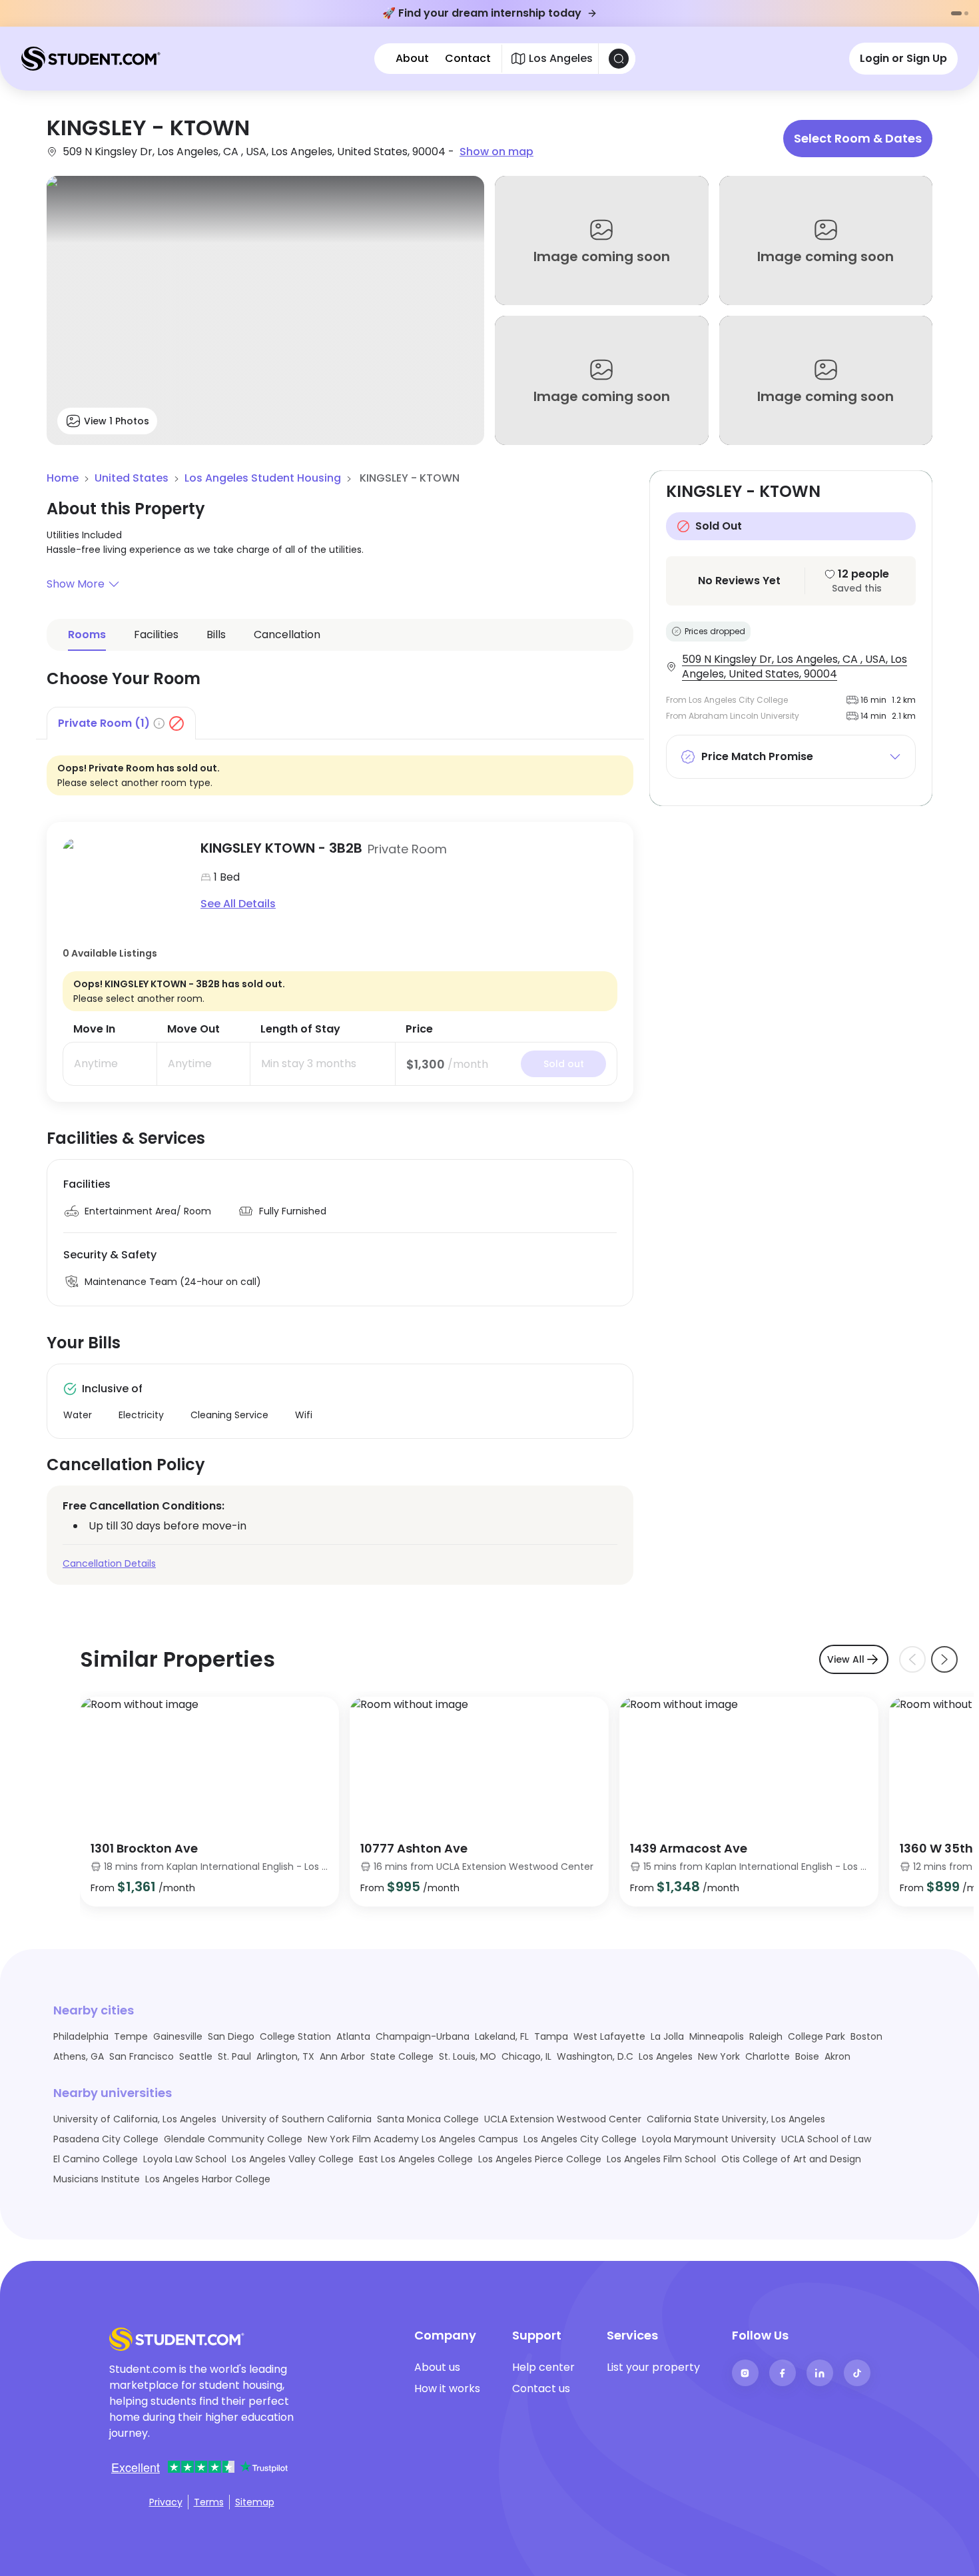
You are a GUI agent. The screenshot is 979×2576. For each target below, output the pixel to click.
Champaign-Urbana (423, 2036)
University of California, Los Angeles (135, 2119)
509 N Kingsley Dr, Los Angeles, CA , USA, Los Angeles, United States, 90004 (795, 667)
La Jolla (667, 2036)
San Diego (231, 2036)
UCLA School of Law (826, 2139)
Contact (468, 59)
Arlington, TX (285, 2056)
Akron (837, 2056)
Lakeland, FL (502, 2036)
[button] (340, 584)
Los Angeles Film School (661, 2159)
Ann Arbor (342, 2056)
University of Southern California (297, 2119)
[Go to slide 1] (956, 13)
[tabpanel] (340, 921)
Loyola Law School (185, 2159)
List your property (653, 2367)
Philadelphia (81, 2036)
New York (719, 2056)
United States (132, 478)
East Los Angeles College (416, 2159)
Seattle (196, 2056)
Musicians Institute (97, 2179)
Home (63, 478)
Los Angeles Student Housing (263, 478)
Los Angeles (666, 2056)
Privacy (166, 2502)
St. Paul (234, 2056)
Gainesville (178, 2036)
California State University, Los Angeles (736, 2119)
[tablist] (340, 723)
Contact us (541, 2388)
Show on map (496, 152)
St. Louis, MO (468, 2056)
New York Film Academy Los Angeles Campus (413, 2139)
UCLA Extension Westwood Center (563, 2119)
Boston (866, 2036)
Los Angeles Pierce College (540, 2159)
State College (402, 2056)
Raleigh (766, 2036)
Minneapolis (717, 2036)
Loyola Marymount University (709, 2139)
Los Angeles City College (580, 2139)
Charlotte (768, 2056)
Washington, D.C (595, 2056)
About (412, 59)
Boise (807, 2056)
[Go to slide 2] (966, 13)
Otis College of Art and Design (791, 2159)
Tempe (131, 2036)
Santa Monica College (428, 2119)
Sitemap (255, 2502)
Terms (209, 2502)
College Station (295, 2036)
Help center (543, 2367)
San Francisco (142, 2056)
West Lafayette (609, 2036)
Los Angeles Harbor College (208, 2179)
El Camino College (96, 2159)
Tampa (551, 2036)
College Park (816, 2036)
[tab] (121, 723)
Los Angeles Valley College (293, 2159)
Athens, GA (79, 2056)
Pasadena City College (106, 2139)
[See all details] (124, 876)
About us (437, 2367)
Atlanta (353, 2036)
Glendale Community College (233, 2139)
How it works (447, 2388)
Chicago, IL (526, 2056)
